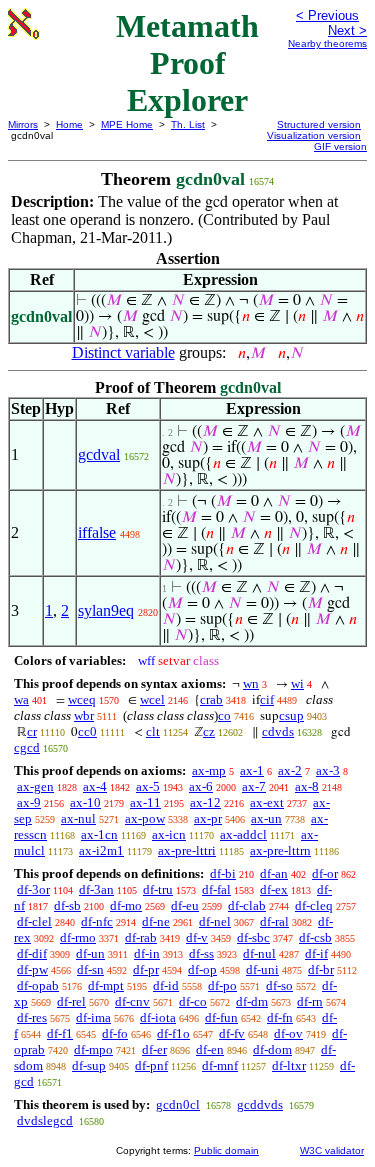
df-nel (215, 921)
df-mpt (106, 985)
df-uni (262, 969)
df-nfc (97, 921)
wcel (152, 699)
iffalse (97, 532)
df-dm (252, 1001)
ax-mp (209, 770)
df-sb (67, 905)
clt (153, 731)
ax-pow (145, 818)
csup (291, 715)
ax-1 (252, 770)
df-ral (274, 921)
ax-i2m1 (101, 850)
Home (69, 124)
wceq (82, 699)
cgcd (27, 747)
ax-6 (201, 786)
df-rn (310, 1001)
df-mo (126, 905)
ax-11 (145, 802)
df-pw (32, 969)
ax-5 (148, 786)
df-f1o (173, 1033)
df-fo (115, 1033)
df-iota (158, 1017)
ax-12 (205, 802)
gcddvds (260, 1104)
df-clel (34, 921)
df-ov (288, 1033)
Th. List (188, 124)
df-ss (201, 953)
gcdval (99, 454)
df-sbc (253, 937)
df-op (202, 969)
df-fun (221, 1017)
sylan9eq (106, 610)
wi (297, 683)
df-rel (71, 1001)
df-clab (247, 905)
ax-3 (328, 770)
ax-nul (78, 818)
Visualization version (314, 135)
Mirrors (23, 124)
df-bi (223, 873)
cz (209, 731)
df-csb (315, 937)
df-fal (216, 889)
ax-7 (254, 786)
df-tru (158, 889)
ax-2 (290, 770)
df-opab (38, 985)
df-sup (89, 1065)
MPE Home (127, 124)
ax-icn (169, 834)
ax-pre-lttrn (280, 850)
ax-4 (95, 786)
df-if (316, 953)
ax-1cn (99, 834)
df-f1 (60, 1033)
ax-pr (208, 818)
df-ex (274, 889)
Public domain (226, 1150)
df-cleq (314, 905)
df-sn (90, 969)
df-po (222, 985)
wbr (84, 715)
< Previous (327, 15)
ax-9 (29, 802)
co (224, 715)
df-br (321, 969)
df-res (32, 1017)
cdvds (278, 731)
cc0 (87, 731)
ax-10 (85, 802)
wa (21, 699)
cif (267, 699)
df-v (197, 937)
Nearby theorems (327, 43)
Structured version (319, 124)
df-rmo (78, 937)
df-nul (259, 953)
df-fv (232, 1033)
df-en (210, 1049)
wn (251, 683)
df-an (274, 873)
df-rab (141, 937)
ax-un (266, 818)
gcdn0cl (178, 1104)
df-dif (32, 953)
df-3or (33, 889)
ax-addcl (243, 834)
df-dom (272, 1049)
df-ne (156, 921)
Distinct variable (123, 352)
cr (32, 731)
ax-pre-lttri (187, 850)
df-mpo (93, 1049)
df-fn (280, 1017)
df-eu (185, 905)
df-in (147, 953)
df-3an (96, 889)
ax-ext (267, 802)
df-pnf (151, 1065)
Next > (347, 30)
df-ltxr (289, 1065)
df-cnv (132, 1001)
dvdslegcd (45, 1120)
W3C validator (332, 1150)
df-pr (146, 969)
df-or (325, 873)
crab (211, 699)
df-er (154, 1049)
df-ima (93, 1017)
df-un (90, 953)
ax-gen (35, 786)
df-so (279, 985)
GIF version (340, 146)
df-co (193, 1001)
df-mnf (220, 1065)
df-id (166, 985)
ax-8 (307, 786)
